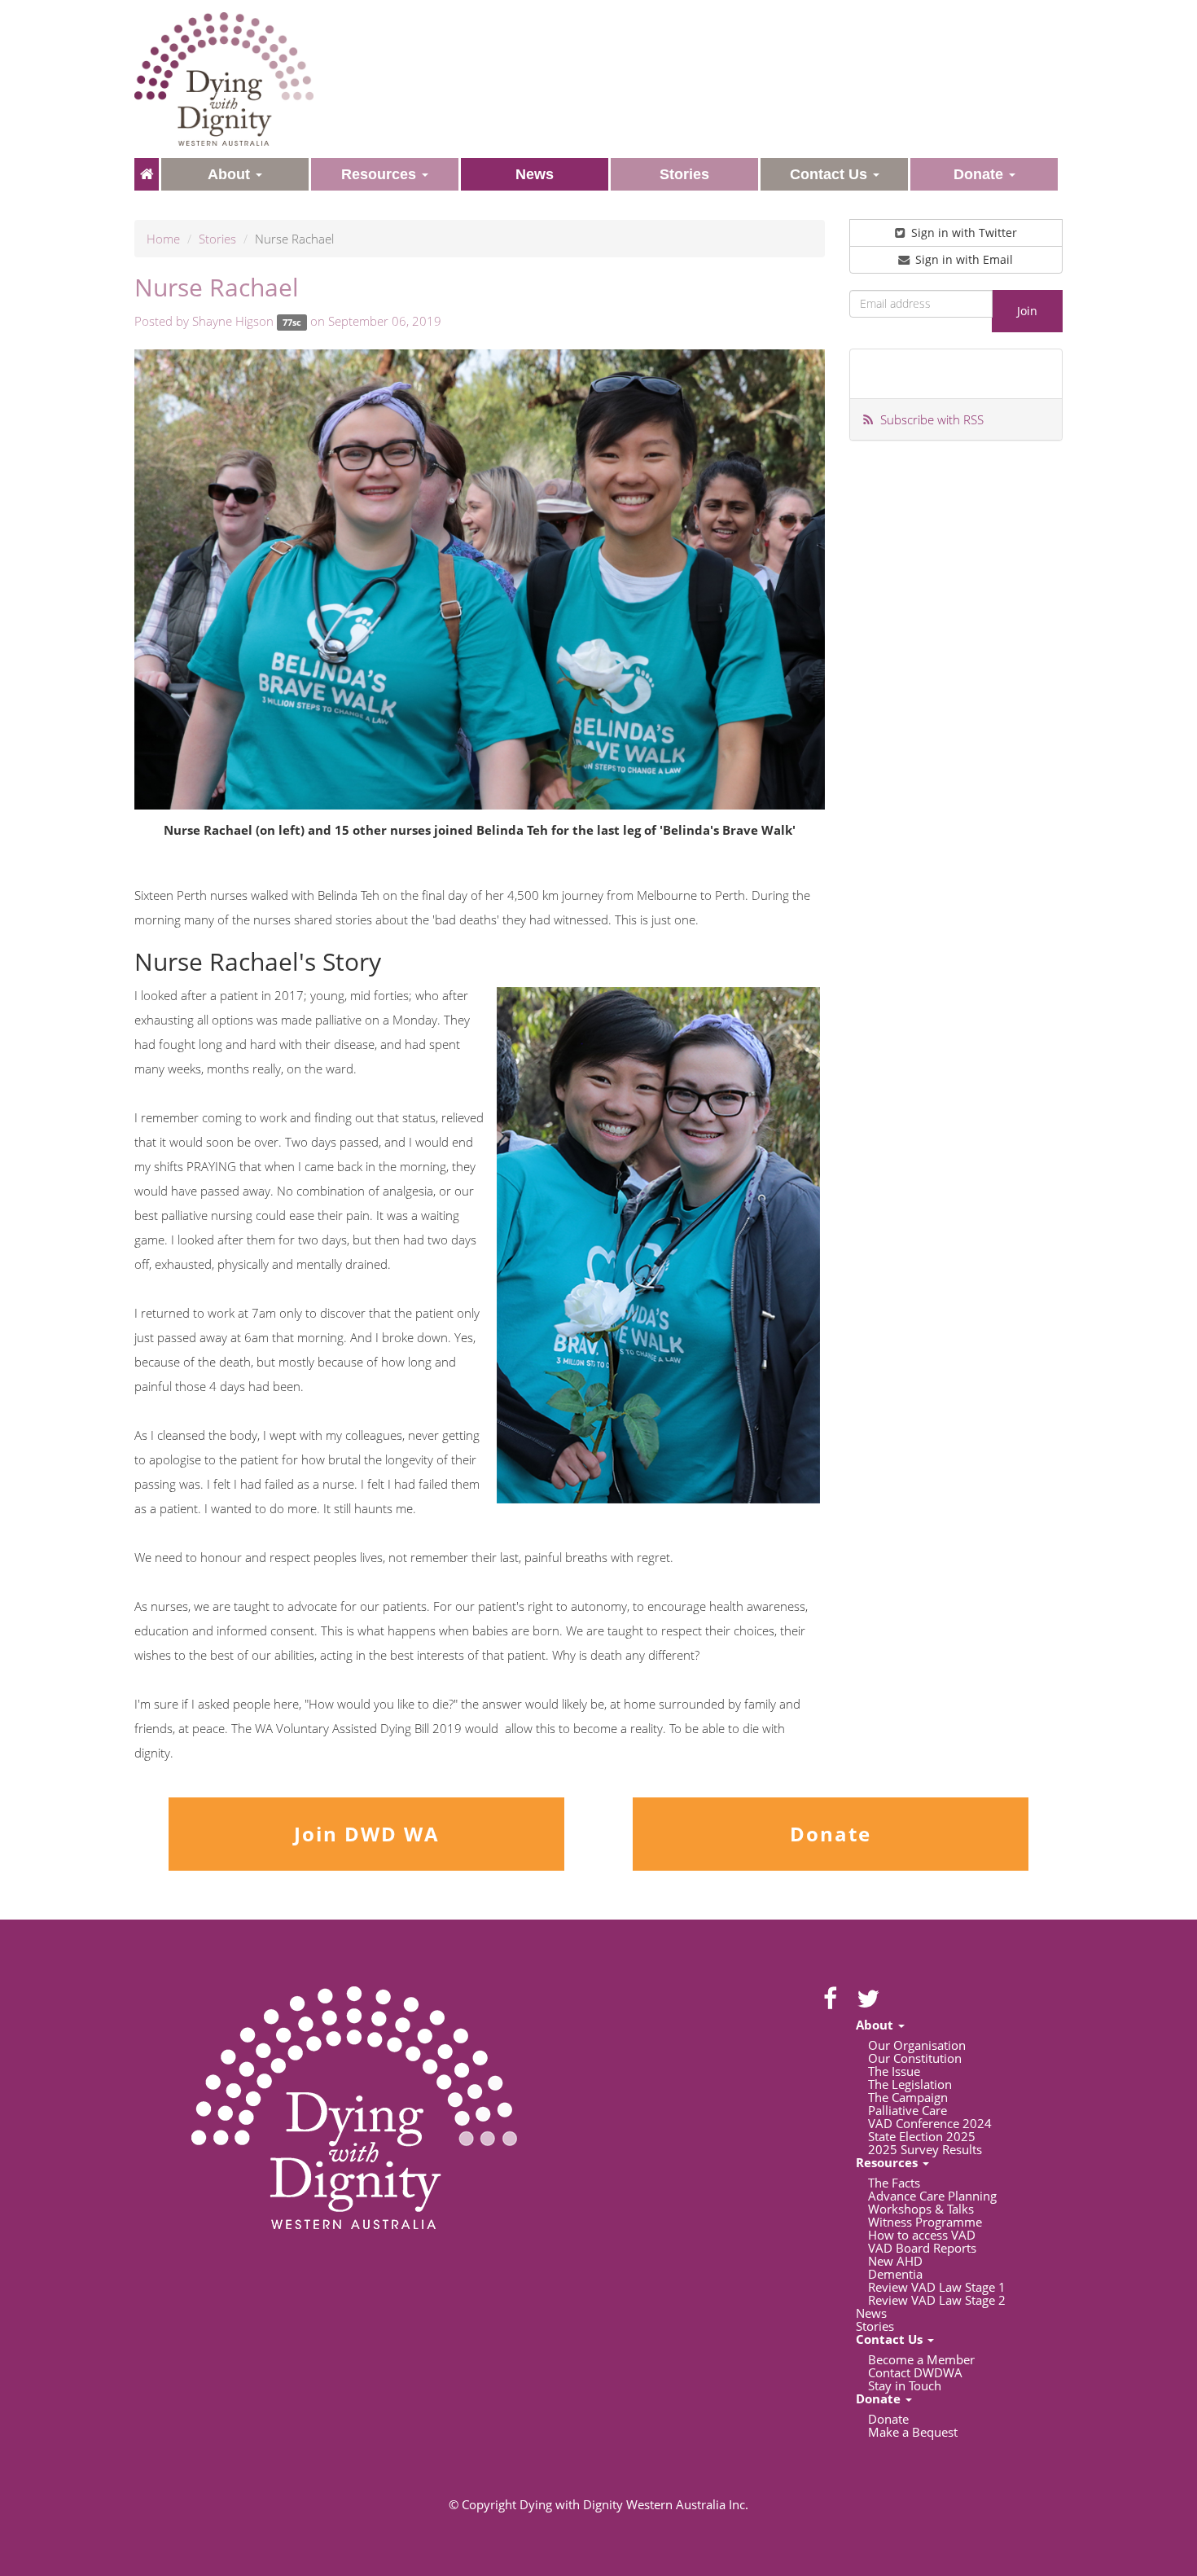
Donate (831, 1834)
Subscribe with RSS (932, 419)
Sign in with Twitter (962, 233)
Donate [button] (980, 174)
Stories (217, 239)
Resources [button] (381, 174)
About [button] (231, 174)
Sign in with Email (962, 259)
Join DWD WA (367, 1834)
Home (163, 239)
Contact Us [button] (831, 174)
